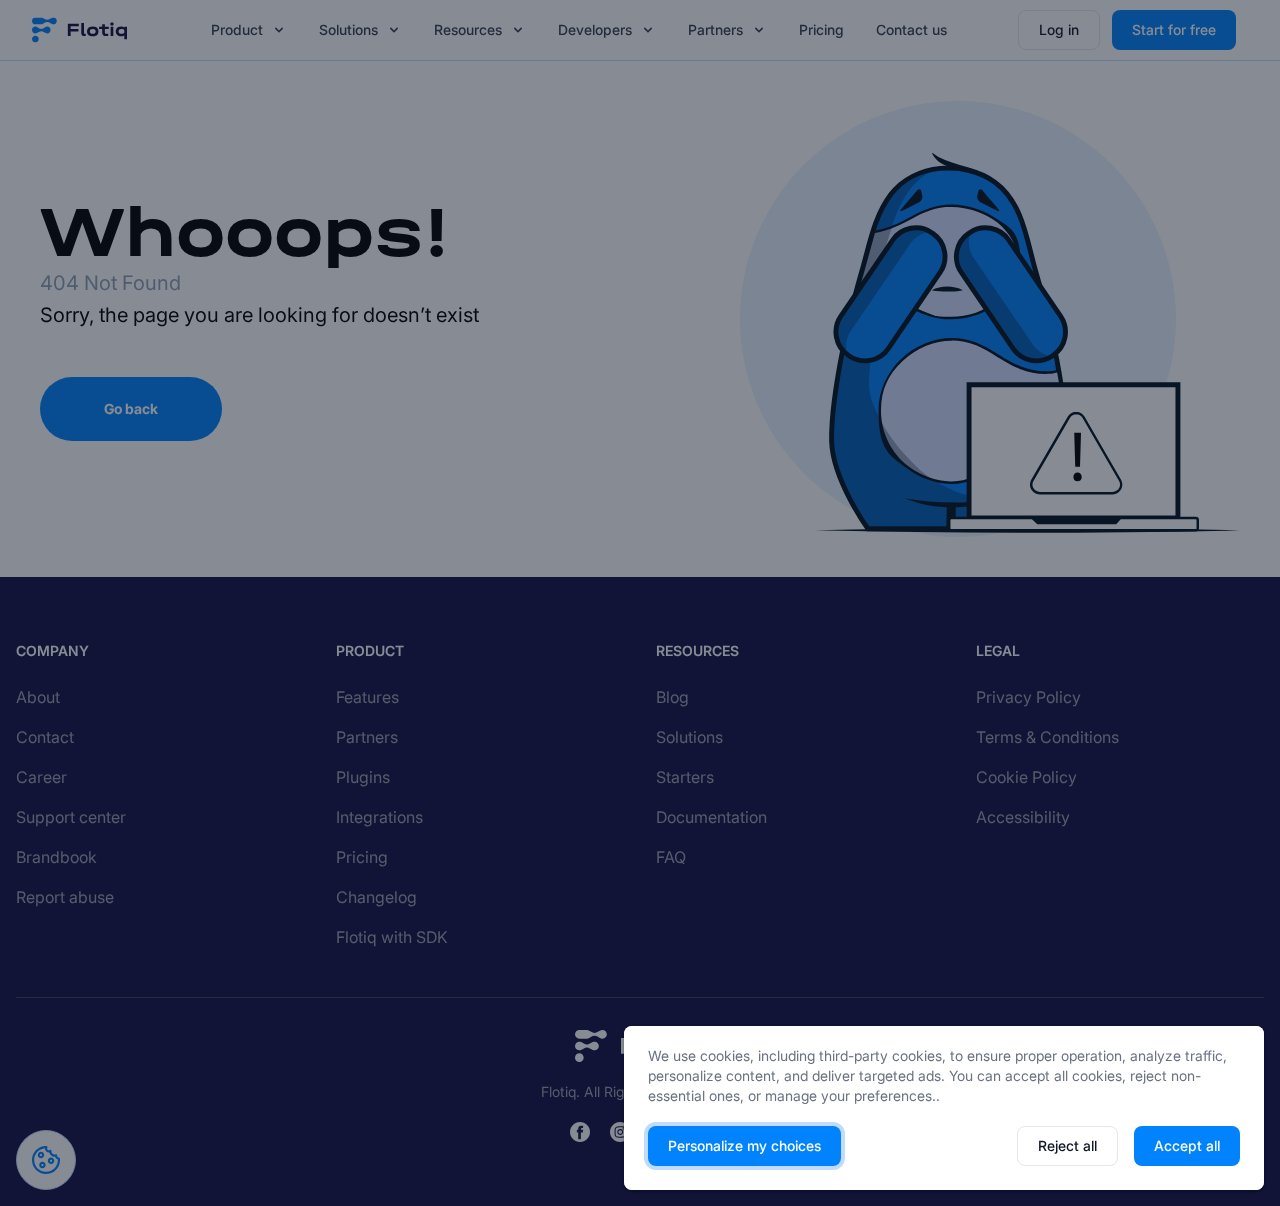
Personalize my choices (744, 1145)
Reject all (1067, 1145)
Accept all (1187, 1145)
